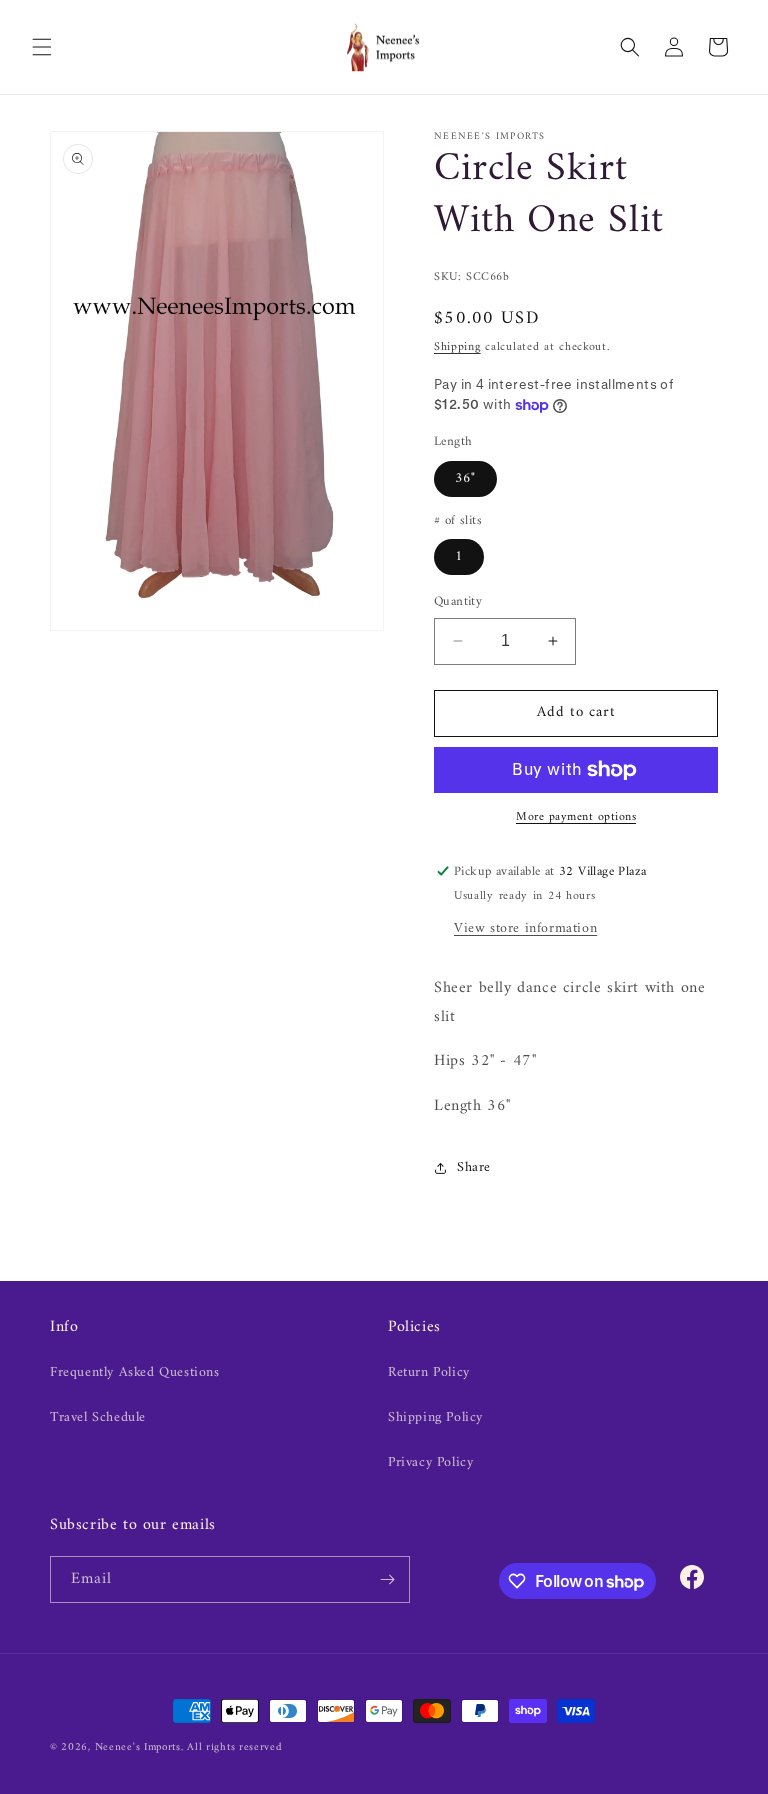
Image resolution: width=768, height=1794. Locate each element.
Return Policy (429, 1372)
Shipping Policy (435, 1417)
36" (465, 478)
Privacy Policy (430, 1462)
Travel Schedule (98, 1417)
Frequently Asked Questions (135, 1372)
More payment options (576, 818)
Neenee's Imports (138, 1747)
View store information (525, 928)
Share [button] (474, 1167)
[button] (42, 47)
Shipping (457, 347)
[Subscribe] (387, 1579)
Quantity (458, 602)
